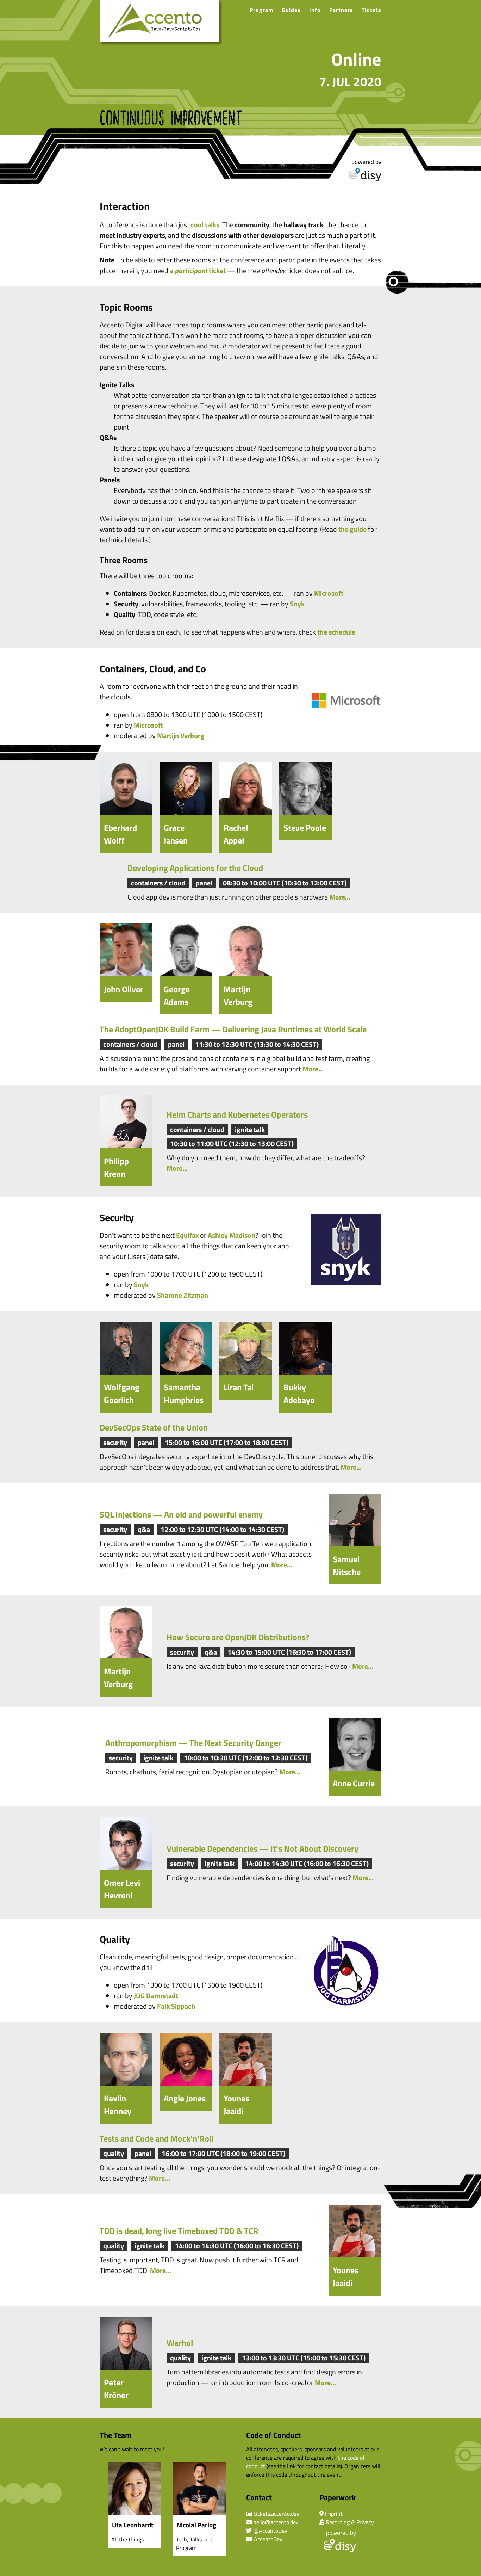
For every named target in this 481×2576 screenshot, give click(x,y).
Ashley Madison (232, 1235)
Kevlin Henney (118, 2105)
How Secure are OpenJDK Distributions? (238, 1637)
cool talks (205, 225)
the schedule (336, 632)
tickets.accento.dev (277, 2514)
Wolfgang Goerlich (122, 1394)
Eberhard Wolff (120, 834)
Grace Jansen (176, 834)
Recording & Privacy (350, 2522)
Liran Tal (239, 1387)
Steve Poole (305, 828)
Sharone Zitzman (183, 1295)
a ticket (198, 270)
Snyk (297, 604)
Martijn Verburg (181, 736)
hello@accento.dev (276, 2522)
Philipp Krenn (116, 1167)
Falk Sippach (176, 2006)
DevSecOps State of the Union (154, 1427)
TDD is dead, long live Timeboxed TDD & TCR (179, 2231)
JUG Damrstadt (156, 1996)
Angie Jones (185, 2098)
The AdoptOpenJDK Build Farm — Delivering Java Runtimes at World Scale (233, 1029)
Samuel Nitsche (347, 1565)
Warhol (180, 2343)
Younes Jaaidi (236, 2105)
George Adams (177, 995)
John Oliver (124, 989)
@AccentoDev (270, 2531)
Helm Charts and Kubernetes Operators (237, 1114)
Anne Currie (354, 1783)
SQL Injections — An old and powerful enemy (181, 1514)
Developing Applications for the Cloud (195, 868)
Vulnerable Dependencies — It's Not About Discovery (263, 1848)
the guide (352, 529)
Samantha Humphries (184, 1394)
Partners (341, 10)
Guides (291, 10)
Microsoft (329, 593)
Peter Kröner (116, 2389)
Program (261, 10)
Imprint (334, 2514)
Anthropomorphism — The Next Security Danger (193, 1743)
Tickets (371, 10)
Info (315, 10)
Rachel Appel (236, 834)
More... (340, 897)
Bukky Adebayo (299, 1394)
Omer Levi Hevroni (122, 1889)
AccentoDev (268, 2539)
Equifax (187, 1235)
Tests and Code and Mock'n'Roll (157, 2138)
